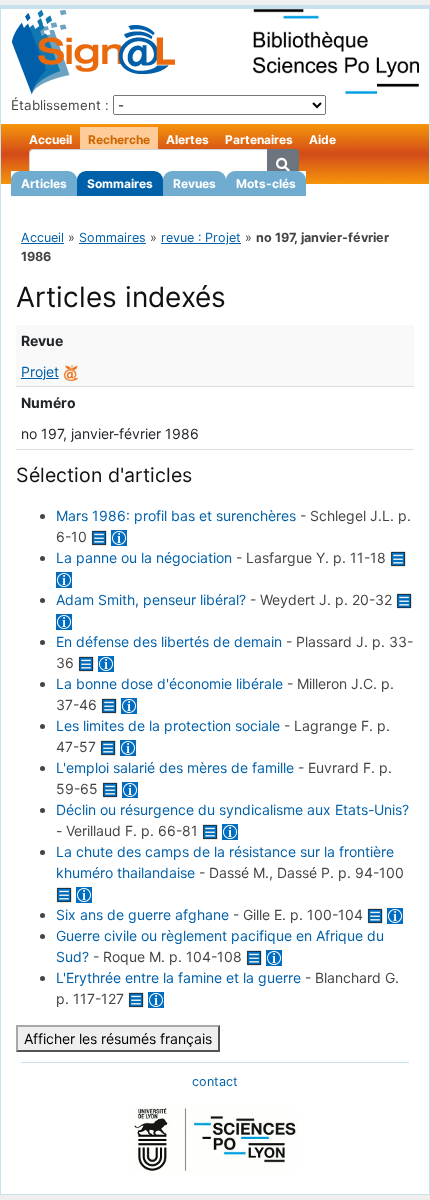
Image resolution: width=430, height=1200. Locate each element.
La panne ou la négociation (144, 557)
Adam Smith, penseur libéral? (151, 599)
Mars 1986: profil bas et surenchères (176, 515)
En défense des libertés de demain (169, 641)
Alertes (187, 139)
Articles (44, 183)
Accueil (50, 139)
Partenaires (259, 139)
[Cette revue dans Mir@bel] (71, 371)
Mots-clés (266, 183)
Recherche (119, 139)
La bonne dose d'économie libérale (169, 683)
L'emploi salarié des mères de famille (175, 767)
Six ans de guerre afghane (142, 914)
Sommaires (120, 183)
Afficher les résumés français (118, 1038)
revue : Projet (201, 237)
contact (215, 1081)
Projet (40, 371)
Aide (322, 139)
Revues (194, 183)
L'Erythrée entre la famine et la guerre (178, 977)
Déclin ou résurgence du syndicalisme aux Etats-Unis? (232, 809)
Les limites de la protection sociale (168, 725)
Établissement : (60, 105)
